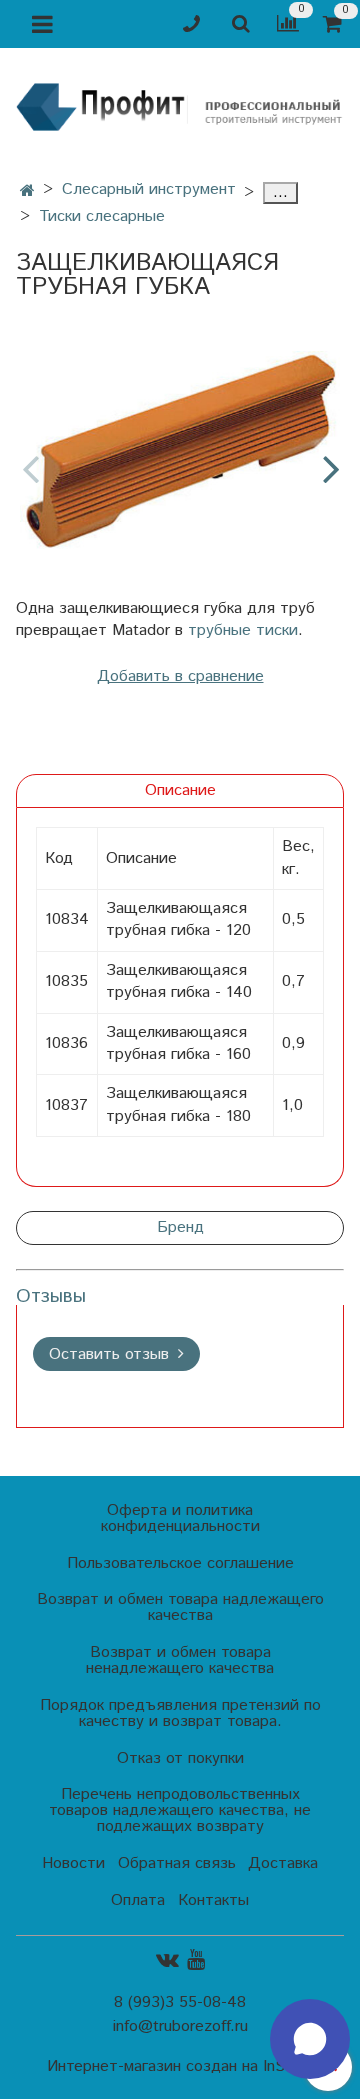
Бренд (180, 1227)
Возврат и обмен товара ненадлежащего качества (180, 1660)
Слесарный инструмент (149, 189)
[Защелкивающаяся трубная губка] (180, 452)
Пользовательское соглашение (180, 1563)
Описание (180, 790)
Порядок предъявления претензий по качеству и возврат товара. (180, 1713)
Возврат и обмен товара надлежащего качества (180, 1607)
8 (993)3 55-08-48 (180, 2002)
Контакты (213, 1900)
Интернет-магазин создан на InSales (180, 2067)
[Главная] (27, 191)
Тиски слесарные (102, 216)
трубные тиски (243, 630)
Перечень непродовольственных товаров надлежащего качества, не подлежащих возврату (180, 1810)
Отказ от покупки (180, 1758)
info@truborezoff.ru (180, 2026)
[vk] (167, 1960)
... (280, 193)
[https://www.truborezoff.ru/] (180, 105)
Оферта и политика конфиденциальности (180, 1518)
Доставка (283, 1863)
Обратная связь (177, 1863)
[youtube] (196, 1960)
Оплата (138, 1900)
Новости (73, 1863)
